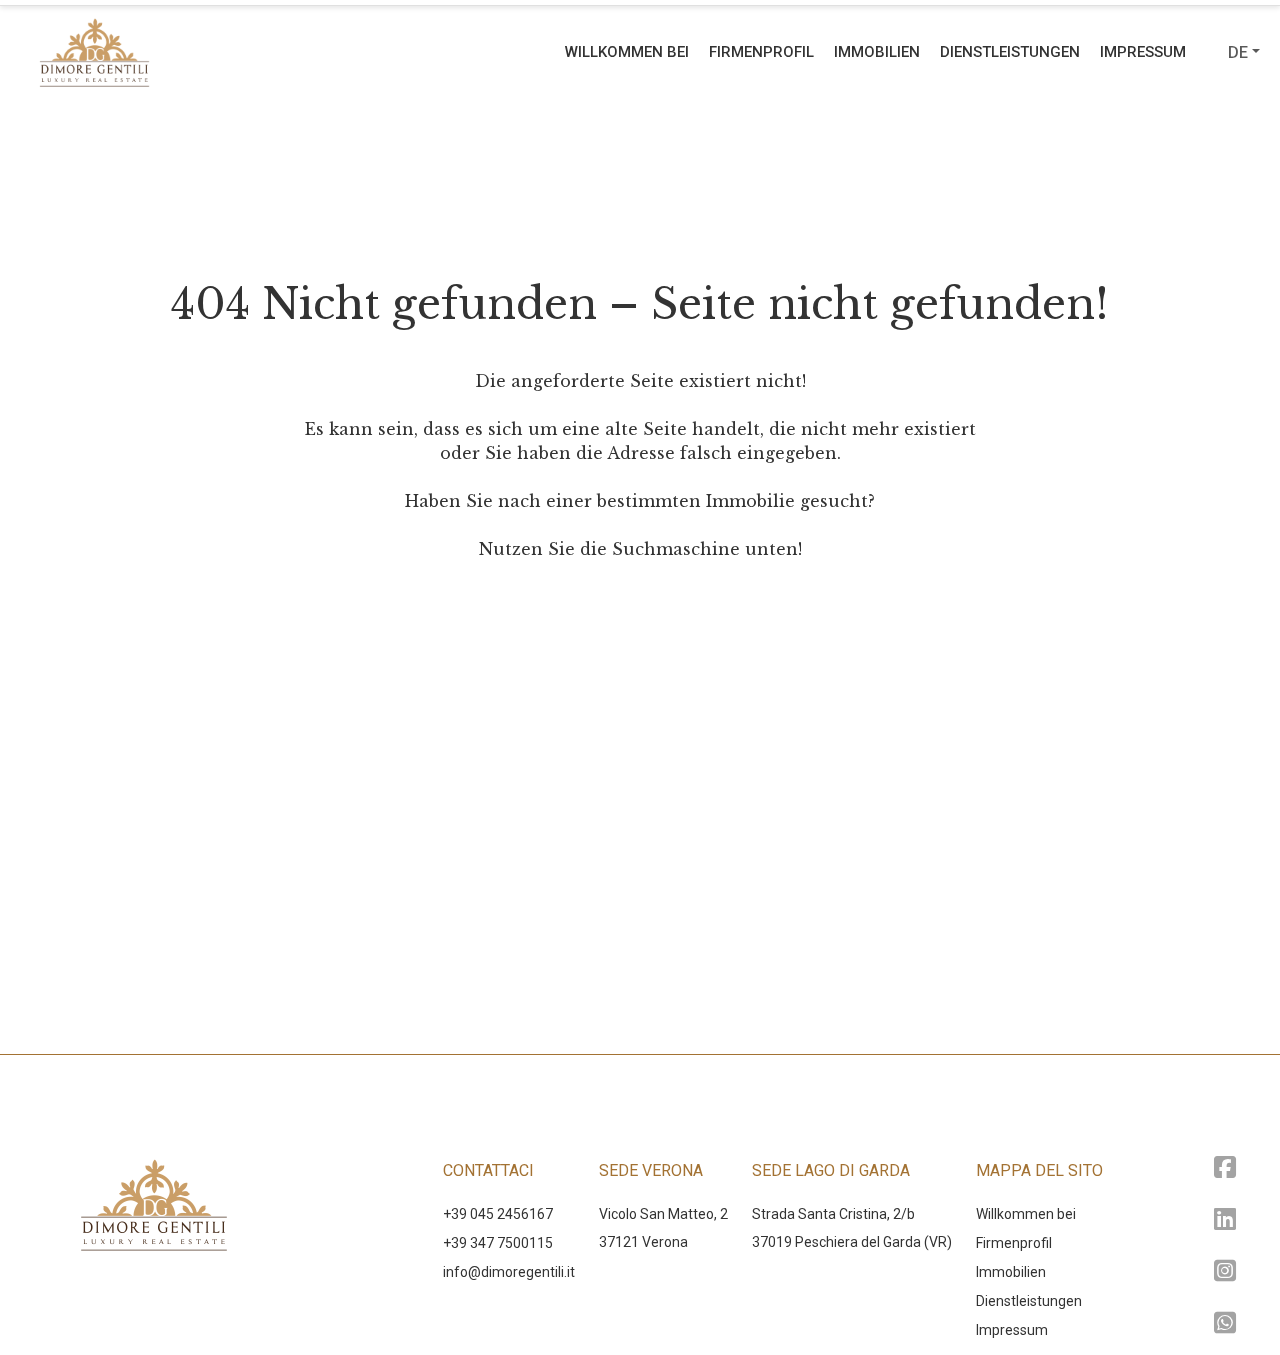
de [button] (1238, 52)
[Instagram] (1225, 1272)
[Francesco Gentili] (213, 51)
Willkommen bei (627, 52)
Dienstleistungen (1010, 52)
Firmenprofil (761, 52)
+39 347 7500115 (498, 1243)
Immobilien (877, 52)
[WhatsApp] (1225, 1324)
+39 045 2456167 (498, 1214)
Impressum (1143, 52)
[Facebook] (1225, 1168)
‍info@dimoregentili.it (509, 1272)
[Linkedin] (1225, 1220)
